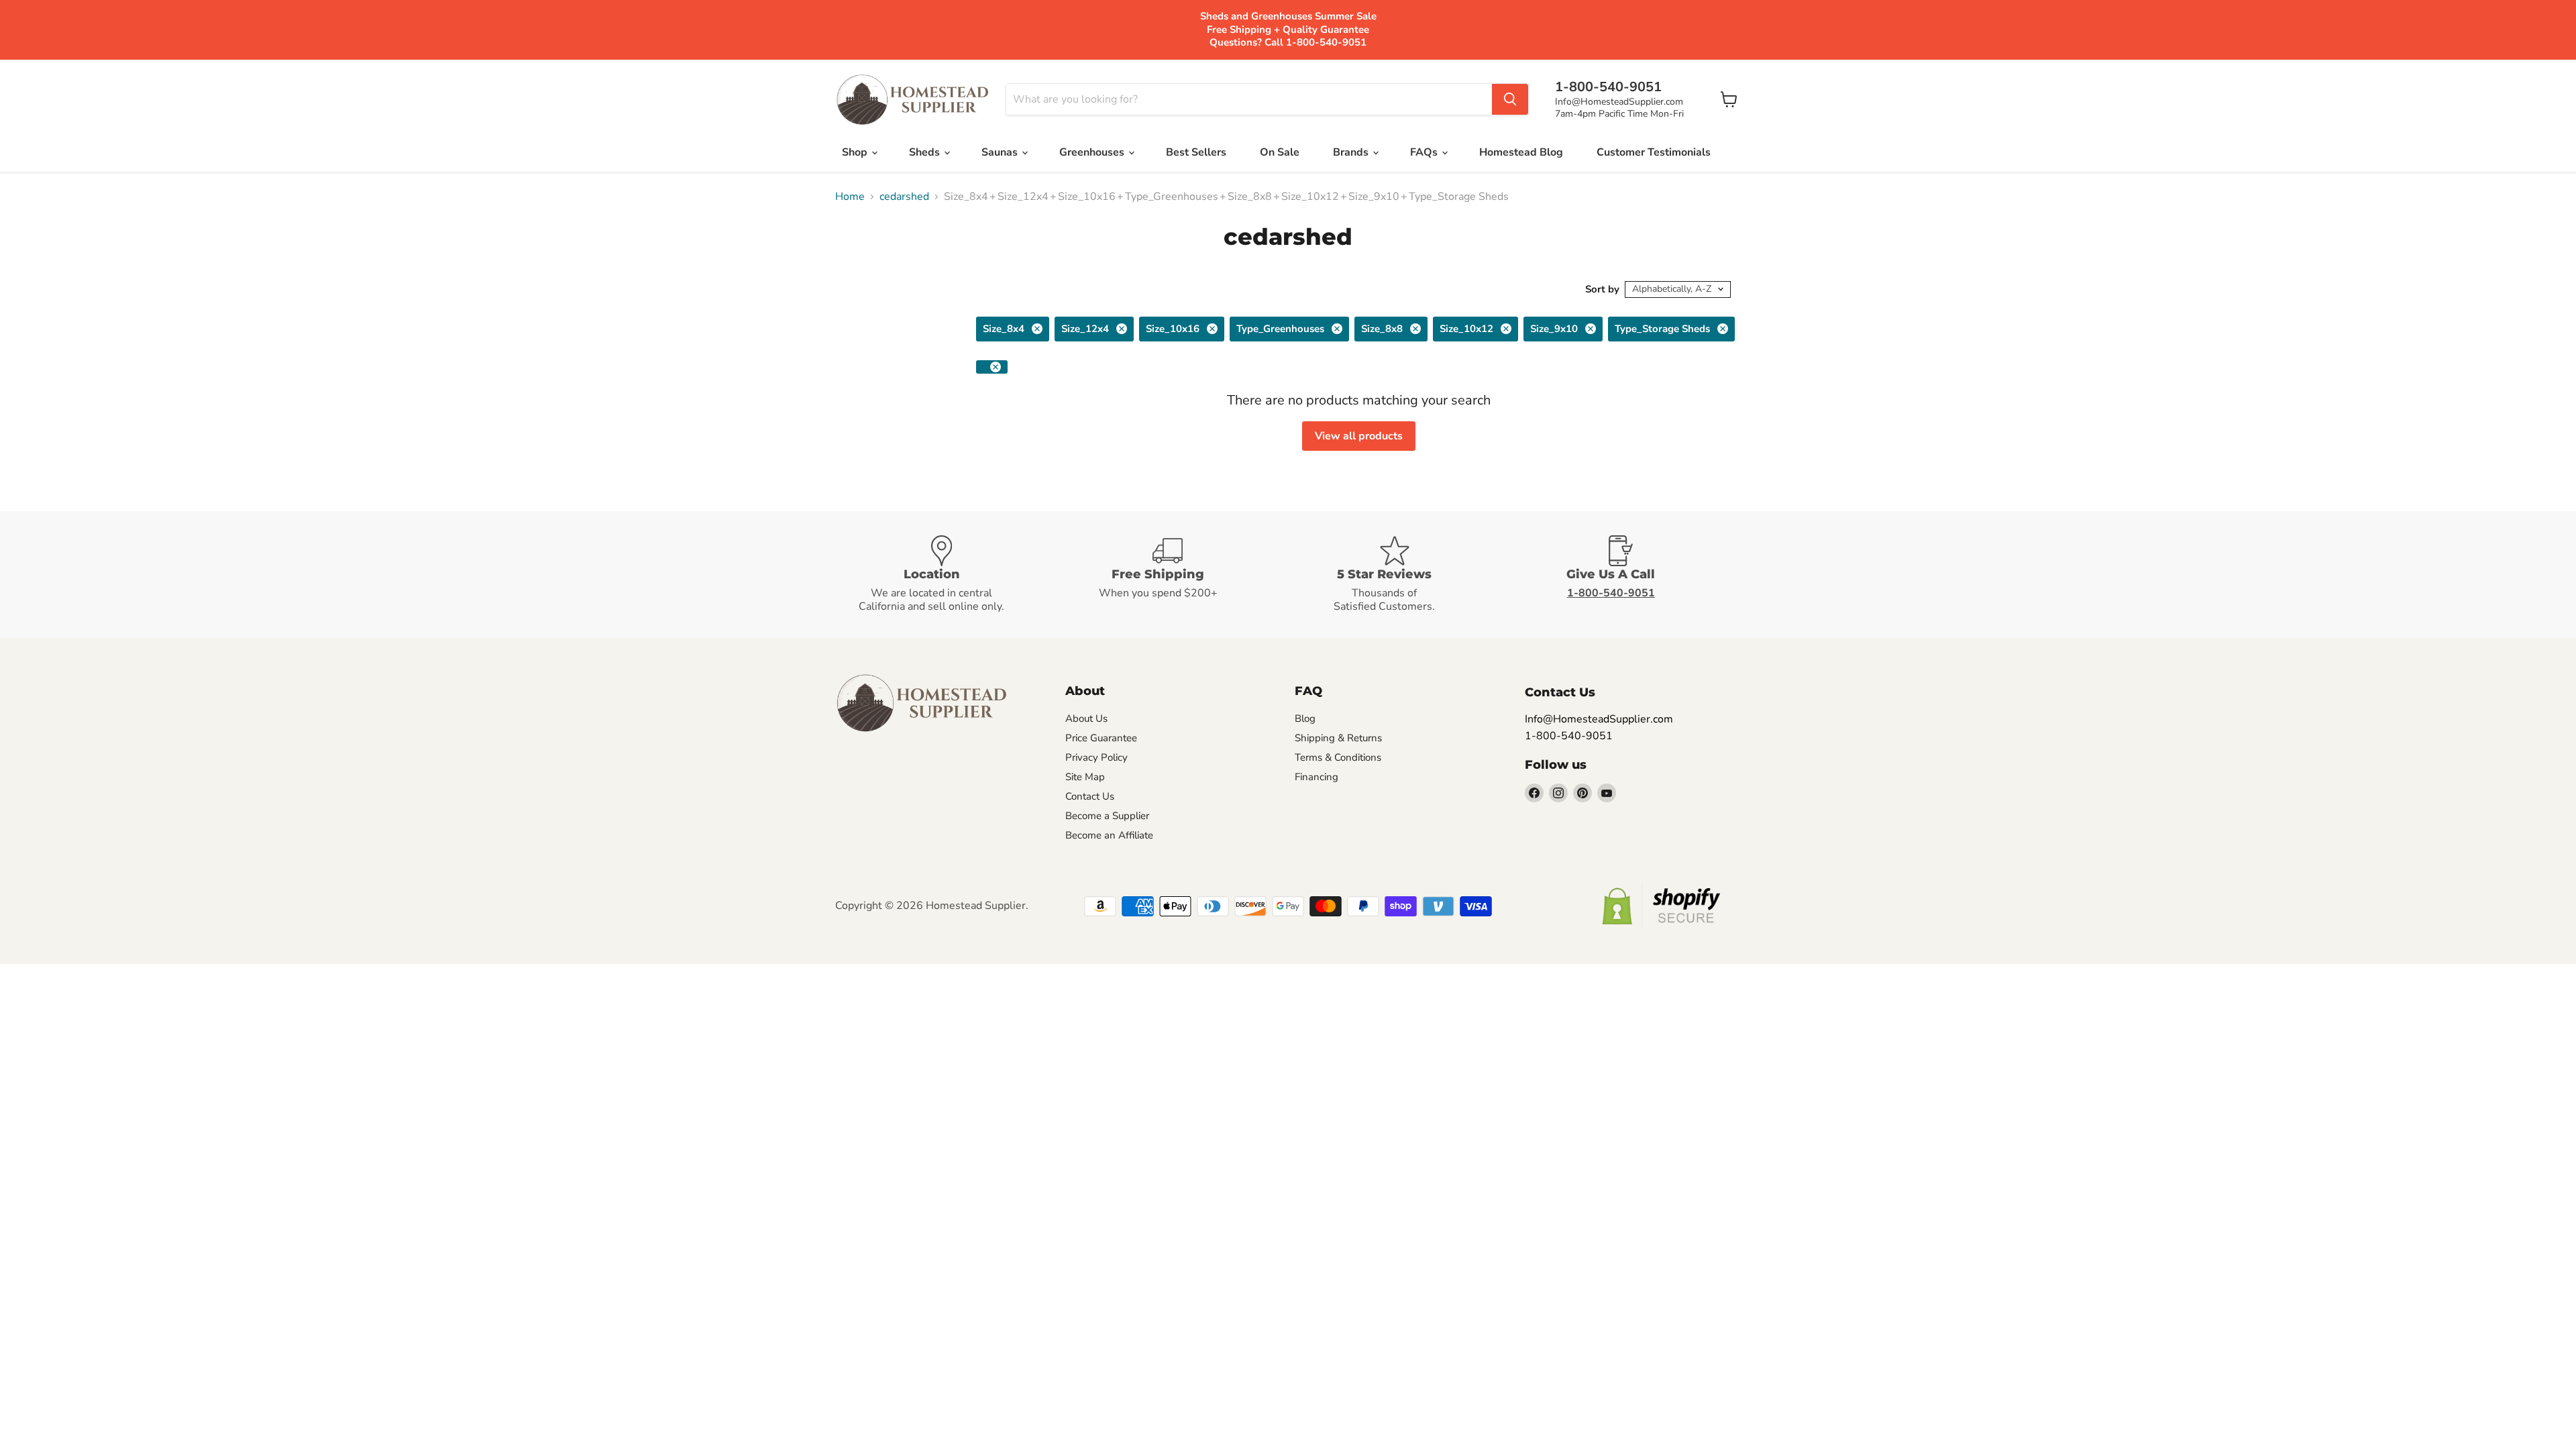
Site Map (1085, 777)
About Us (1086, 718)
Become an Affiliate (1109, 835)
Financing (1317, 777)
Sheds (926, 152)
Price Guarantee (1101, 738)
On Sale (1280, 152)
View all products (1359, 436)
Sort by (1602, 289)
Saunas (1001, 152)
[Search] (1510, 99)
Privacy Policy (1096, 757)
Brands (1352, 152)
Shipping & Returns (1338, 738)
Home (850, 197)
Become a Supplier (1107, 816)
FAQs (1425, 152)
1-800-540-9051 (1569, 736)
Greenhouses (1093, 152)
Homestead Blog (1521, 152)
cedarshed (904, 197)
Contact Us (1090, 796)
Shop (856, 152)
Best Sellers (1196, 152)
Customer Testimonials (1654, 152)
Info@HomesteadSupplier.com (1619, 102)
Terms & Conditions (1338, 757)
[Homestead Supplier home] (912, 100)
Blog (1305, 718)
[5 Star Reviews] (1401, 575)
